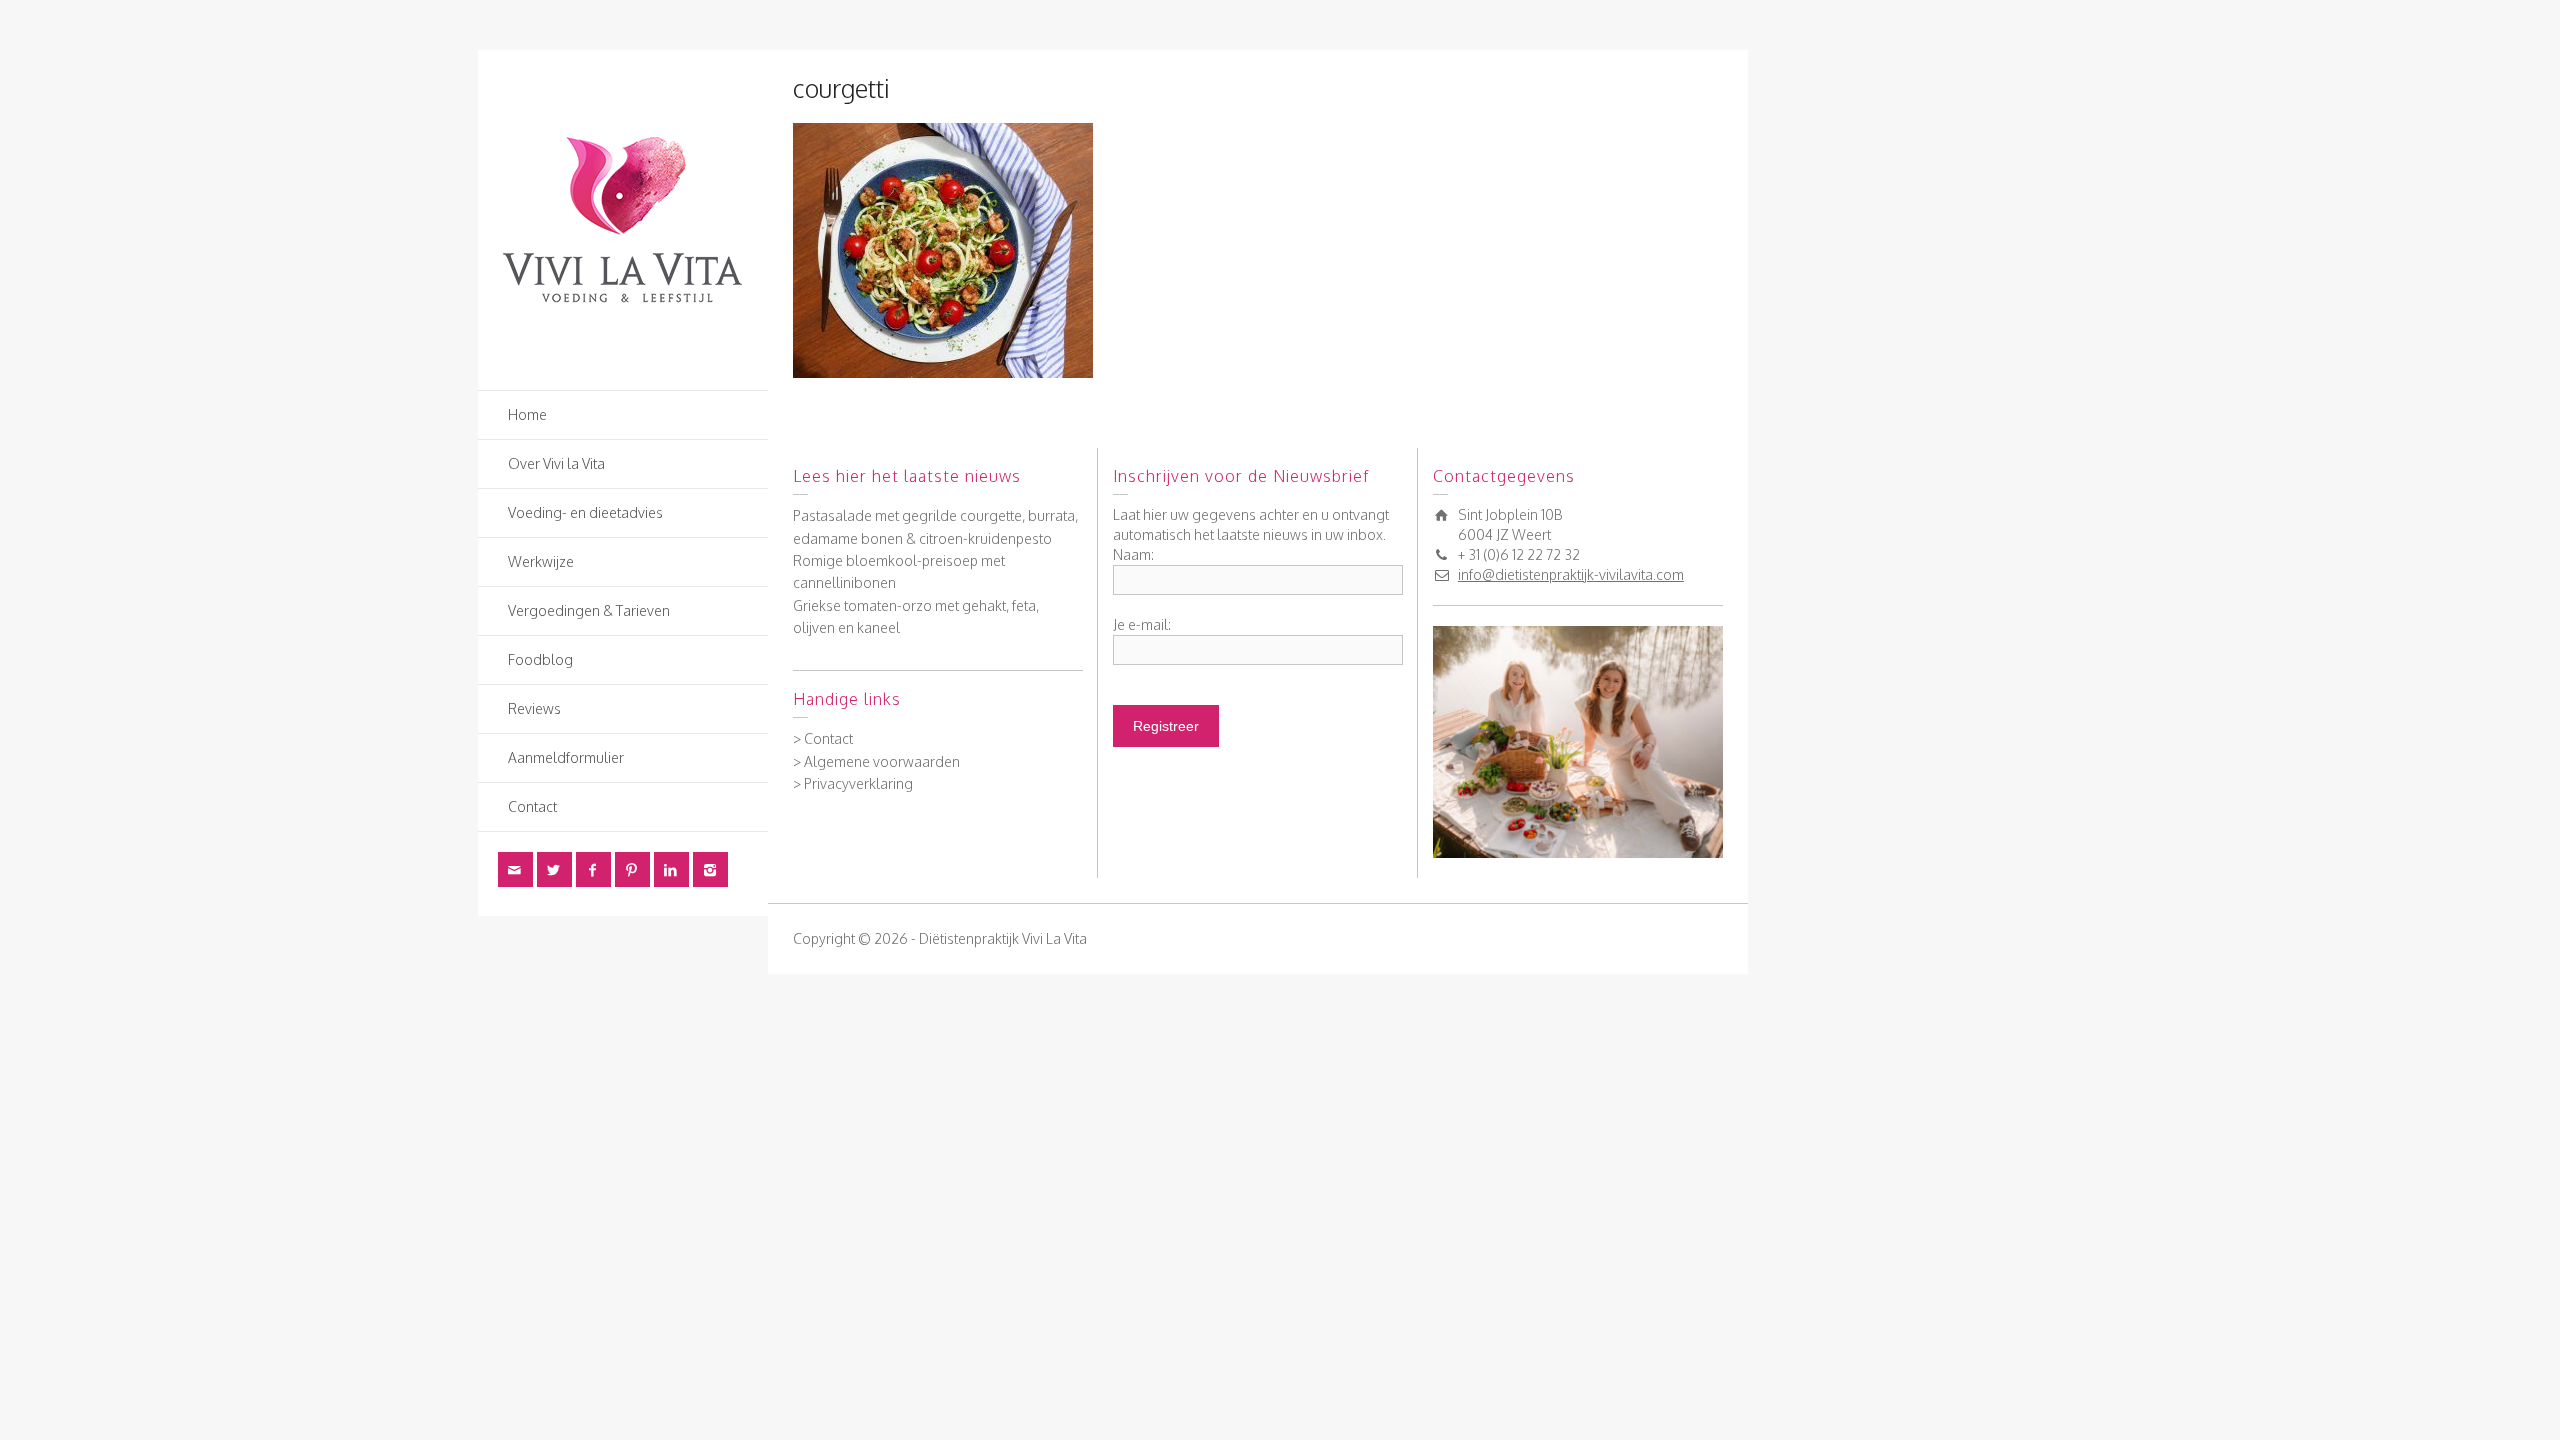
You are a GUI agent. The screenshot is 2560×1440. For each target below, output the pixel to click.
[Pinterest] (632, 869)
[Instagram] (710, 869)
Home (527, 414)
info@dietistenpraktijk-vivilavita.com (1571, 574)
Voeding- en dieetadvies (585, 512)
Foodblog (540, 659)
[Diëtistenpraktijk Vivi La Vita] (623, 218)
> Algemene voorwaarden (876, 761)
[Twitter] (554, 869)
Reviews (534, 708)
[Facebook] (593, 869)
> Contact (823, 738)
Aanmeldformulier (566, 757)
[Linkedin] (671, 869)
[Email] (515, 869)
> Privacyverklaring (853, 783)
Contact (532, 806)
